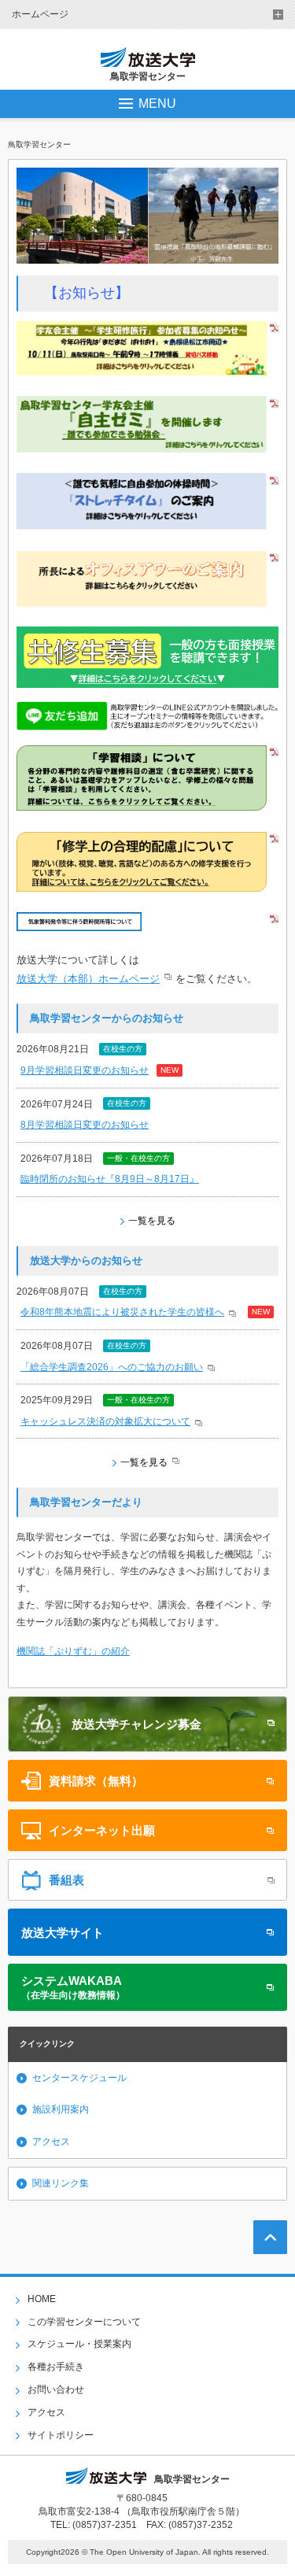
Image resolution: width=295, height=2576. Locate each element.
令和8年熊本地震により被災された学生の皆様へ (122, 1312)
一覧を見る (152, 1221)
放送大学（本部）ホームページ (88, 979)
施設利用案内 (61, 2109)
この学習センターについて (84, 2322)
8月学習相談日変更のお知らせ (85, 1125)
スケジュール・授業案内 (79, 2344)
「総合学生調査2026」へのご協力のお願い (112, 1367)
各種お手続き (56, 2367)
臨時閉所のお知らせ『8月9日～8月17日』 (110, 1179)
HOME (42, 2299)
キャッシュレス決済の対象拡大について (105, 1421)
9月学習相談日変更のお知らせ (85, 1070)
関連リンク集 (61, 2183)
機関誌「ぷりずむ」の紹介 (73, 1651)
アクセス (51, 2142)
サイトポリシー (61, 2435)
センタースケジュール (79, 2078)
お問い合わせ (56, 2389)
